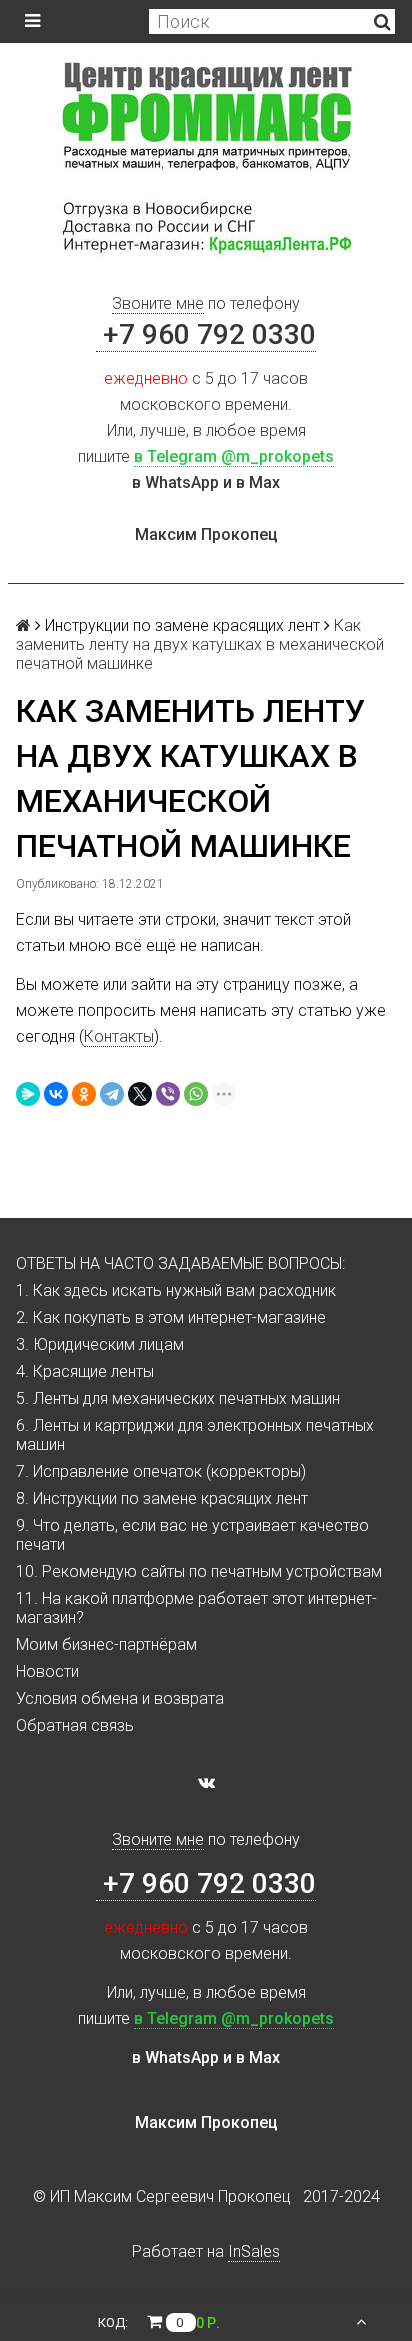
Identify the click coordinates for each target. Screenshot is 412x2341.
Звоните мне (158, 303)
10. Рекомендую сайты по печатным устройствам (199, 1571)
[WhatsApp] (196, 1094)
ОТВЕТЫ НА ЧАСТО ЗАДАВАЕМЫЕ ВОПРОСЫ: (180, 1263)
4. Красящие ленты (85, 1371)
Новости (47, 1671)
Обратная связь (75, 1725)
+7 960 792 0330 (206, 334)
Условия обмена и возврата (120, 1698)
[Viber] (168, 1094)
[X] (140, 1094)
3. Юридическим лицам (100, 1344)
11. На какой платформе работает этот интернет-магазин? (196, 1608)
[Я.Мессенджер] (28, 1094)
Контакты (119, 1036)
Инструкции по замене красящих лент (182, 625)
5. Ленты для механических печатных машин (178, 1398)
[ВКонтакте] (56, 1094)
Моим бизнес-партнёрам (106, 1644)
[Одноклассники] (84, 1094)
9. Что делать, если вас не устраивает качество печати (192, 1535)
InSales (254, 2251)
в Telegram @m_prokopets (234, 456)
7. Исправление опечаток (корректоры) (161, 1471)
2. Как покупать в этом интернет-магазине (171, 1317)
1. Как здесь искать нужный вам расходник (176, 1290)
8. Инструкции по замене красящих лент (162, 1498)
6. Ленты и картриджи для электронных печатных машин (195, 1435)
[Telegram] (112, 1094)
